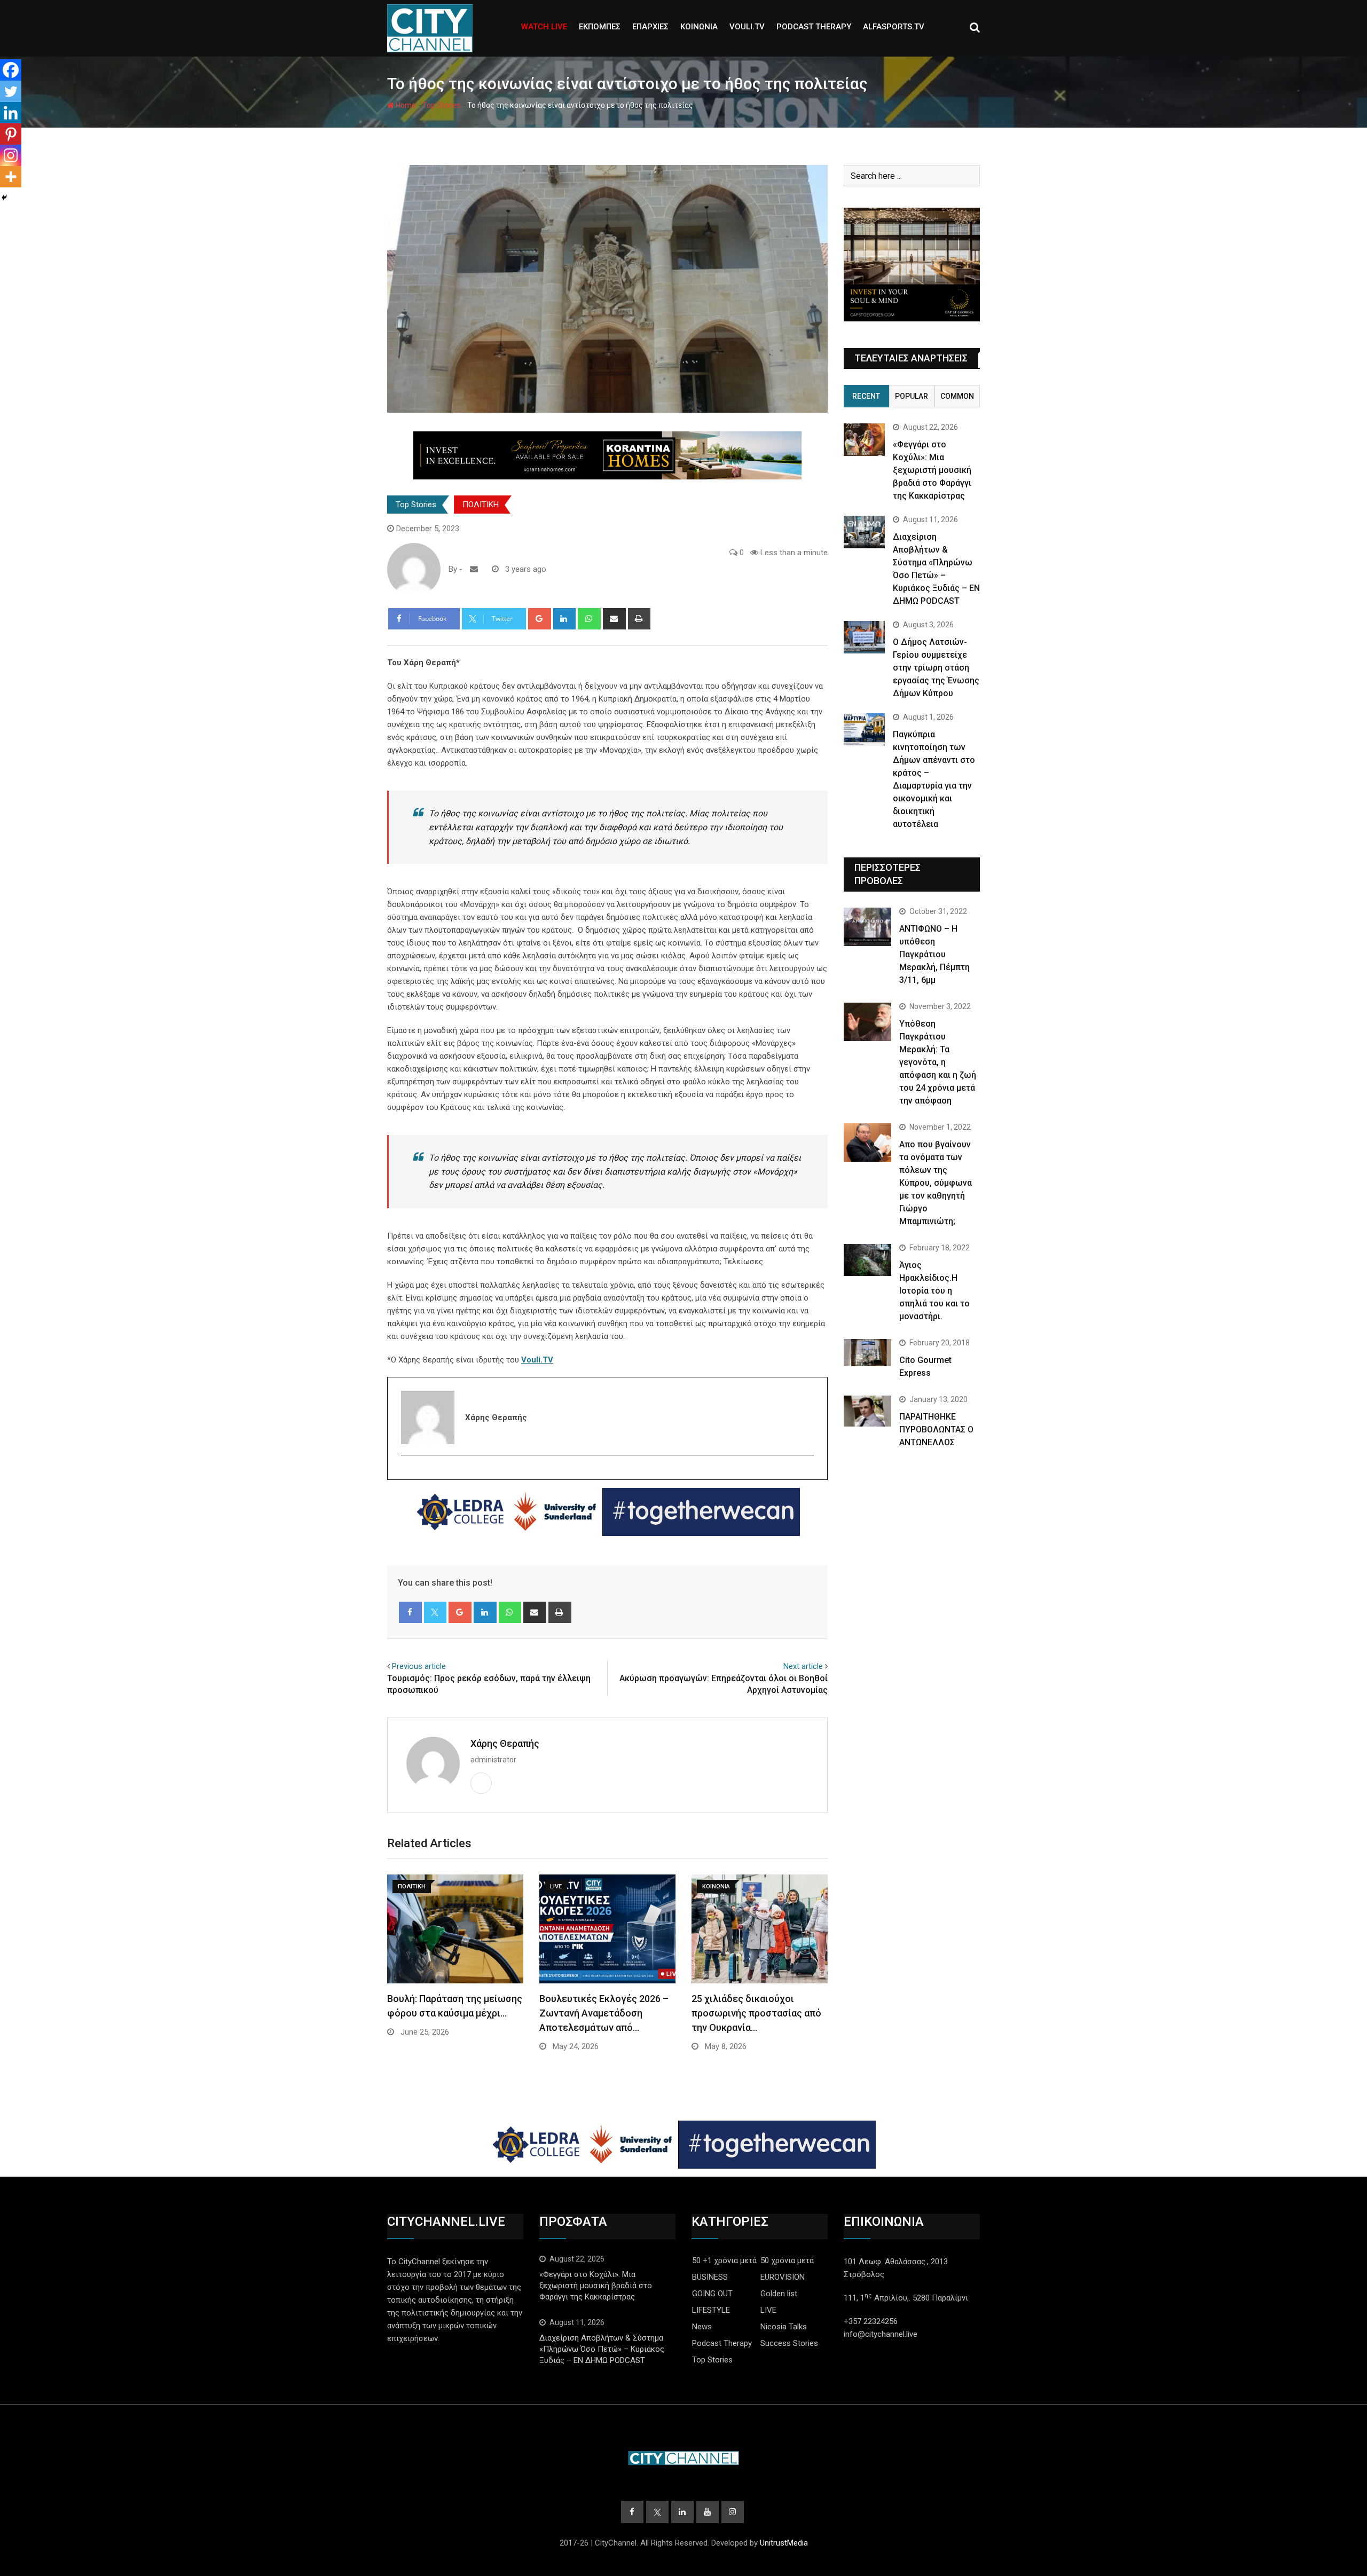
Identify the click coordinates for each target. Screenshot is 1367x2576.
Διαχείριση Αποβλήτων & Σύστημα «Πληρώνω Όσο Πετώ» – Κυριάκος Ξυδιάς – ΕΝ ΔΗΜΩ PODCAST (602, 2349)
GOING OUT (712, 2294)
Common (957, 396)
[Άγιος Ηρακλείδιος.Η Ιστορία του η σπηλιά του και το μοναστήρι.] (867, 1260)
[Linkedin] (11, 113)
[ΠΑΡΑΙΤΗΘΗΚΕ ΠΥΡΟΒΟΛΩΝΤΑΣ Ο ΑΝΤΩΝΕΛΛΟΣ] (867, 1411)
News (702, 2327)
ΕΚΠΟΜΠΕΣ (600, 27)
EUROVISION (783, 2277)
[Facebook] (11, 70)
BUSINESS (710, 2277)
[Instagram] (11, 155)
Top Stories (442, 105)
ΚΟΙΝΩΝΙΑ (699, 27)
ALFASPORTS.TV (894, 27)
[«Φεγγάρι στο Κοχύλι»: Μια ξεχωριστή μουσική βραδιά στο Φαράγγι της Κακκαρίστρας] (864, 440)
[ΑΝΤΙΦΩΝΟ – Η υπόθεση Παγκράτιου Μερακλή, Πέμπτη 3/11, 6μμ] (867, 927)
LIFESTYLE (711, 2310)
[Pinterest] (11, 134)
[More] (11, 177)
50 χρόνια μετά (787, 2260)
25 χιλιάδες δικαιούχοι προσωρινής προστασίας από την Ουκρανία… (756, 2013)
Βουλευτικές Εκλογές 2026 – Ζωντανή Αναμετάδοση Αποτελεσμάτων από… (604, 2013)
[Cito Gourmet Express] (867, 1352)
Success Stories (789, 2343)
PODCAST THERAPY (814, 27)
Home (405, 105)
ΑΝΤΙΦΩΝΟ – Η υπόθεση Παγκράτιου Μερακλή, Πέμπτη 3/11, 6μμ (934, 954)
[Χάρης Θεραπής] (474, 569)
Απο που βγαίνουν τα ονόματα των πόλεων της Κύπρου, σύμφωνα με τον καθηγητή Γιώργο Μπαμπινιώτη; (936, 1183)
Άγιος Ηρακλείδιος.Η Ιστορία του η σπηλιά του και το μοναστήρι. (934, 1291)
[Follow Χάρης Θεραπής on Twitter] (466, 569)
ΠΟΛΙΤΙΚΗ (481, 505)
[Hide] (4, 198)
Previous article (419, 1666)
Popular (912, 396)
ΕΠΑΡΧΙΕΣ (650, 27)
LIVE (768, 2310)
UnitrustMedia (784, 2543)
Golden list (779, 2294)
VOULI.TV (747, 27)
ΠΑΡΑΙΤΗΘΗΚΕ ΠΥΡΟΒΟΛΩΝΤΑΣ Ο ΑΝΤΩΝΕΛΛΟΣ (936, 1429)
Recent (866, 396)
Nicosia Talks (784, 2327)
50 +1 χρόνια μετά (724, 2260)
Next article (803, 1666)
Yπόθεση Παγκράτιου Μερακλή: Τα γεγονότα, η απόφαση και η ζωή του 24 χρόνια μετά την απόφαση (938, 1062)
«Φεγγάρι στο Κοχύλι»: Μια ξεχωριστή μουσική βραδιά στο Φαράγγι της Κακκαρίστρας (932, 470)
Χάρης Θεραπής (505, 1743)
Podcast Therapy (722, 2343)
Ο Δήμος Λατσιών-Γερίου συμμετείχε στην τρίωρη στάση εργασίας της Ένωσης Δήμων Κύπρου (936, 668)
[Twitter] (408, 1474)
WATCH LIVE (544, 27)
